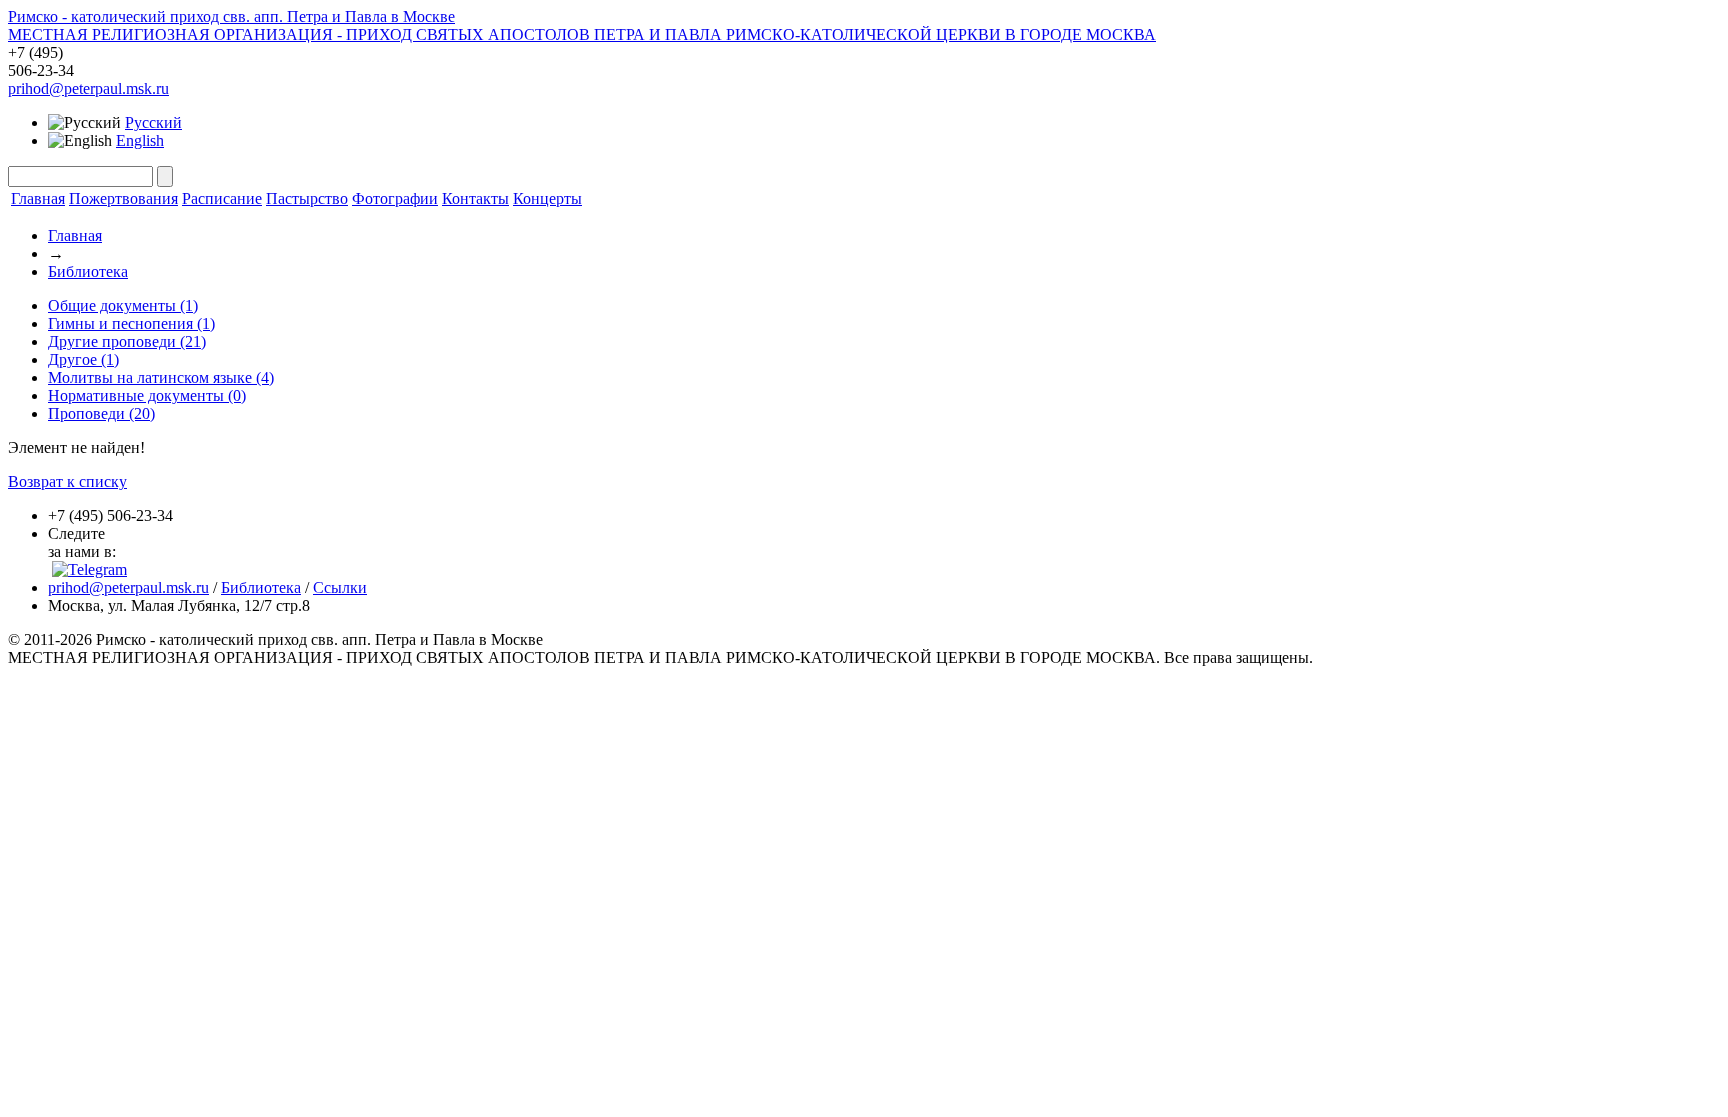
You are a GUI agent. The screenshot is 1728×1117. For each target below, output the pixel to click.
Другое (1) (83, 359)
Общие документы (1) (123, 305)
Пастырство (307, 198)
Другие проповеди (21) (127, 341)
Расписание (222, 198)
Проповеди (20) (101, 413)
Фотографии (395, 198)
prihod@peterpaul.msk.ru (88, 88)
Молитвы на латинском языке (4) (161, 377)
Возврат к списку (67, 481)
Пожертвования (123, 198)
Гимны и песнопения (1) (131, 323)
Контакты (475, 198)
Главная (38, 198)
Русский (153, 122)
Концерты (547, 198)
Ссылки (340, 587)
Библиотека (88, 271)
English (140, 140)
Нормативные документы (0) (147, 395)
